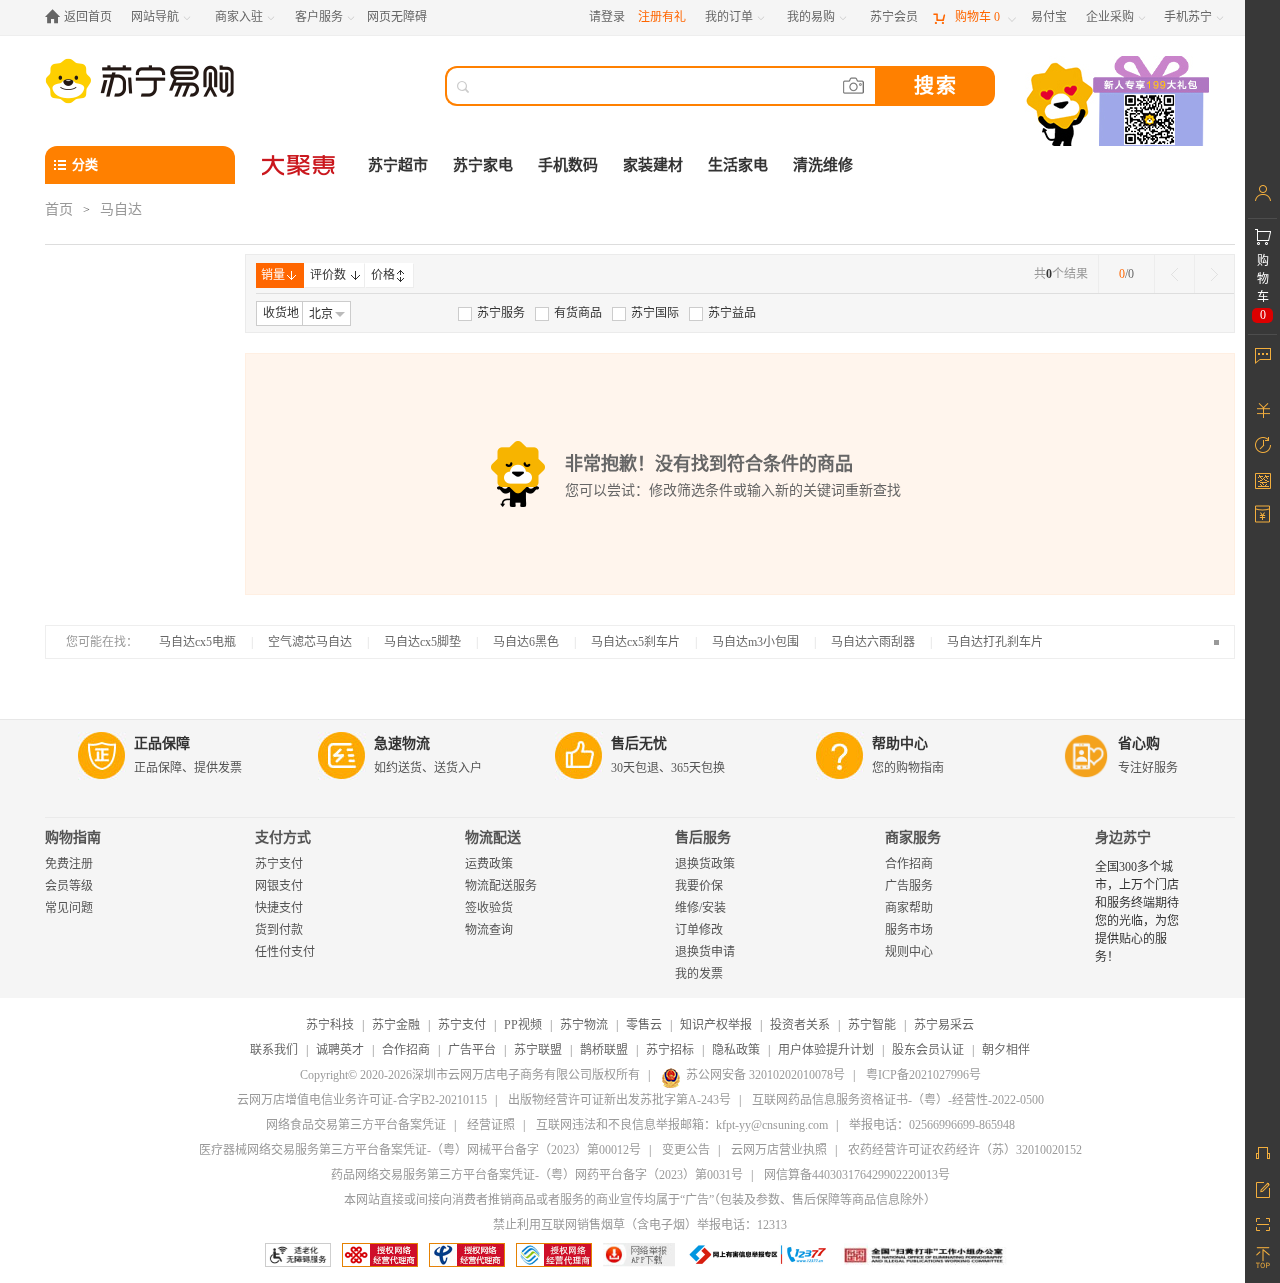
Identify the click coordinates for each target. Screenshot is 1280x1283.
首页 (59, 209)
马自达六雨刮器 (873, 642)
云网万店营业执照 (779, 1150)
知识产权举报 (716, 1025)
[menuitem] (491, 313)
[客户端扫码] (1120, 103)
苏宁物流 (584, 1025)
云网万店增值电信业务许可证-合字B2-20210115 (362, 1100)
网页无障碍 (397, 17)
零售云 (644, 1025)
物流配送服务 (501, 886)
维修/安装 (700, 908)
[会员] (1262, 193)
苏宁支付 (279, 864)
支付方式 (283, 837)
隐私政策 (736, 1050)
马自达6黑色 (526, 642)
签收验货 (489, 908)
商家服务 (913, 837)
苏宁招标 (670, 1050)
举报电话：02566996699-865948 (932, 1125)
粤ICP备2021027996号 (923, 1075)
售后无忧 (639, 743)
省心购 (1139, 743)
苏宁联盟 (538, 1050)
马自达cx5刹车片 (635, 642)
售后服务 (703, 837)
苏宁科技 (330, 1025)
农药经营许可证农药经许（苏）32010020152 (965, 1150)
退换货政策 (705, 864)
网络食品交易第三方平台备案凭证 (356, 1125)
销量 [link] (273, 275)
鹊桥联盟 (604, 1050)
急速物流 (402, 743)
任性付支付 (285, 952)
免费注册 (69, 864)
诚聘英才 (340, 1050)
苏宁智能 (872, 1025)
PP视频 (523, 1025)
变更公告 (686, 1150)
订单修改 (699, 930)
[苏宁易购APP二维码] (1262, 1223)
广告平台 (472, 1050)
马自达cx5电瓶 (197, 642)
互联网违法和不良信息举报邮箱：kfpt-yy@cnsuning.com (682, 1125)
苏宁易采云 (944, 1025)
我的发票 (699, 974)
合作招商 (909, 864)
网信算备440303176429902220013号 (857, 1175)
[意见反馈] (1262, 1188)
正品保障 (162, 743)
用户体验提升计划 (826, 1050)
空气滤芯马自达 (310, 642)
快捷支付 (279, 908)
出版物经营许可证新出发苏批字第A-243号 (619, 1100)
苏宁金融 (396, 1025)
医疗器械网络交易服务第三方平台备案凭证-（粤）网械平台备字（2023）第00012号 (420, 1150)
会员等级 (69, 886)
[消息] (1262, 355)
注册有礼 (662, 17)
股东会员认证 (928, 1050)
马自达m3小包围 (755, 642)
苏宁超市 (398, 165)
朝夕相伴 (1006, 1050)
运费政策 (489, 864)
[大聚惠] (300, 165)
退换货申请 (705, 952)
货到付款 (279, 930)
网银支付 (279, 886)
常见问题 (69, 908)
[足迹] (1262, 445)
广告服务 (909, 886)
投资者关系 (800, 1025)
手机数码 (568, 165)
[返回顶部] (1262, 1258)
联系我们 (274, 1050)
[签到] (1262, 480)
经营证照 (491, 1125)
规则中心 (909, 952)
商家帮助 (909, 908)
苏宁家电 (483, 165)
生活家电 (738, 165)
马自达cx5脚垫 (422, 642)
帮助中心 (900, 743)
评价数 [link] (328, 275)
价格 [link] (383, 275)
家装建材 (653, 165)
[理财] (1262, 410)
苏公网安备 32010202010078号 (765, 1075)
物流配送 (493, 837)
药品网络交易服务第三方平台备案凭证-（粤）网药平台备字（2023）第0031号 (537, 1175)
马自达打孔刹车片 (995, 642)
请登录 (607, 17)
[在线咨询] (1262, 1153)
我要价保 (699, 886)
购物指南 (73, 837)
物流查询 (489, 930)
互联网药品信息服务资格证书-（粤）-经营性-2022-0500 (898, 1100)
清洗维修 (823, 165)
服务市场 (909, 930)
